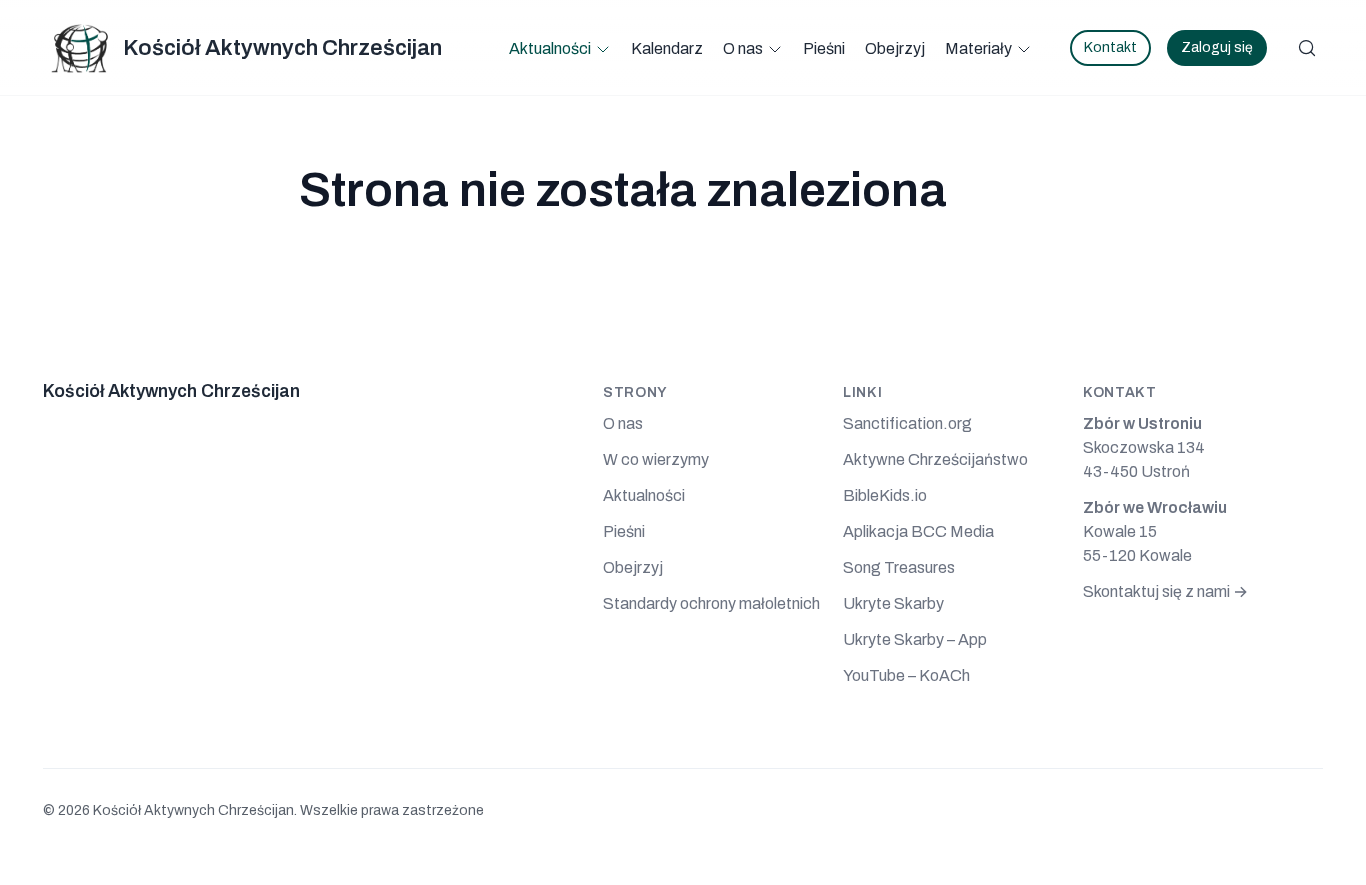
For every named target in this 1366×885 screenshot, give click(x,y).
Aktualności (550, 48)
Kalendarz (667, 48)
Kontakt (1110, 47)
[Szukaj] (1307, 48)
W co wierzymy (656, 459)
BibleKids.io (885, 495)
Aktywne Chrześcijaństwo (935, 459)
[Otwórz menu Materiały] (1024, 49)
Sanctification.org (907, 423)
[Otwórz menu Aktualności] (603, 49)
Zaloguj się (1217, 47)
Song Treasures (899, 567)
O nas (743, 48)
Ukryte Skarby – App (915, 639)
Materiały (978, 48)
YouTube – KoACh (906, 675)
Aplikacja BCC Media (918, 531)
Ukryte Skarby (893, 603)
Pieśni (824, 48)
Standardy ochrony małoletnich (711, 603)
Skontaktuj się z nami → (1165, 591)
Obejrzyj (895, 48)
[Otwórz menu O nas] (775, 49)
